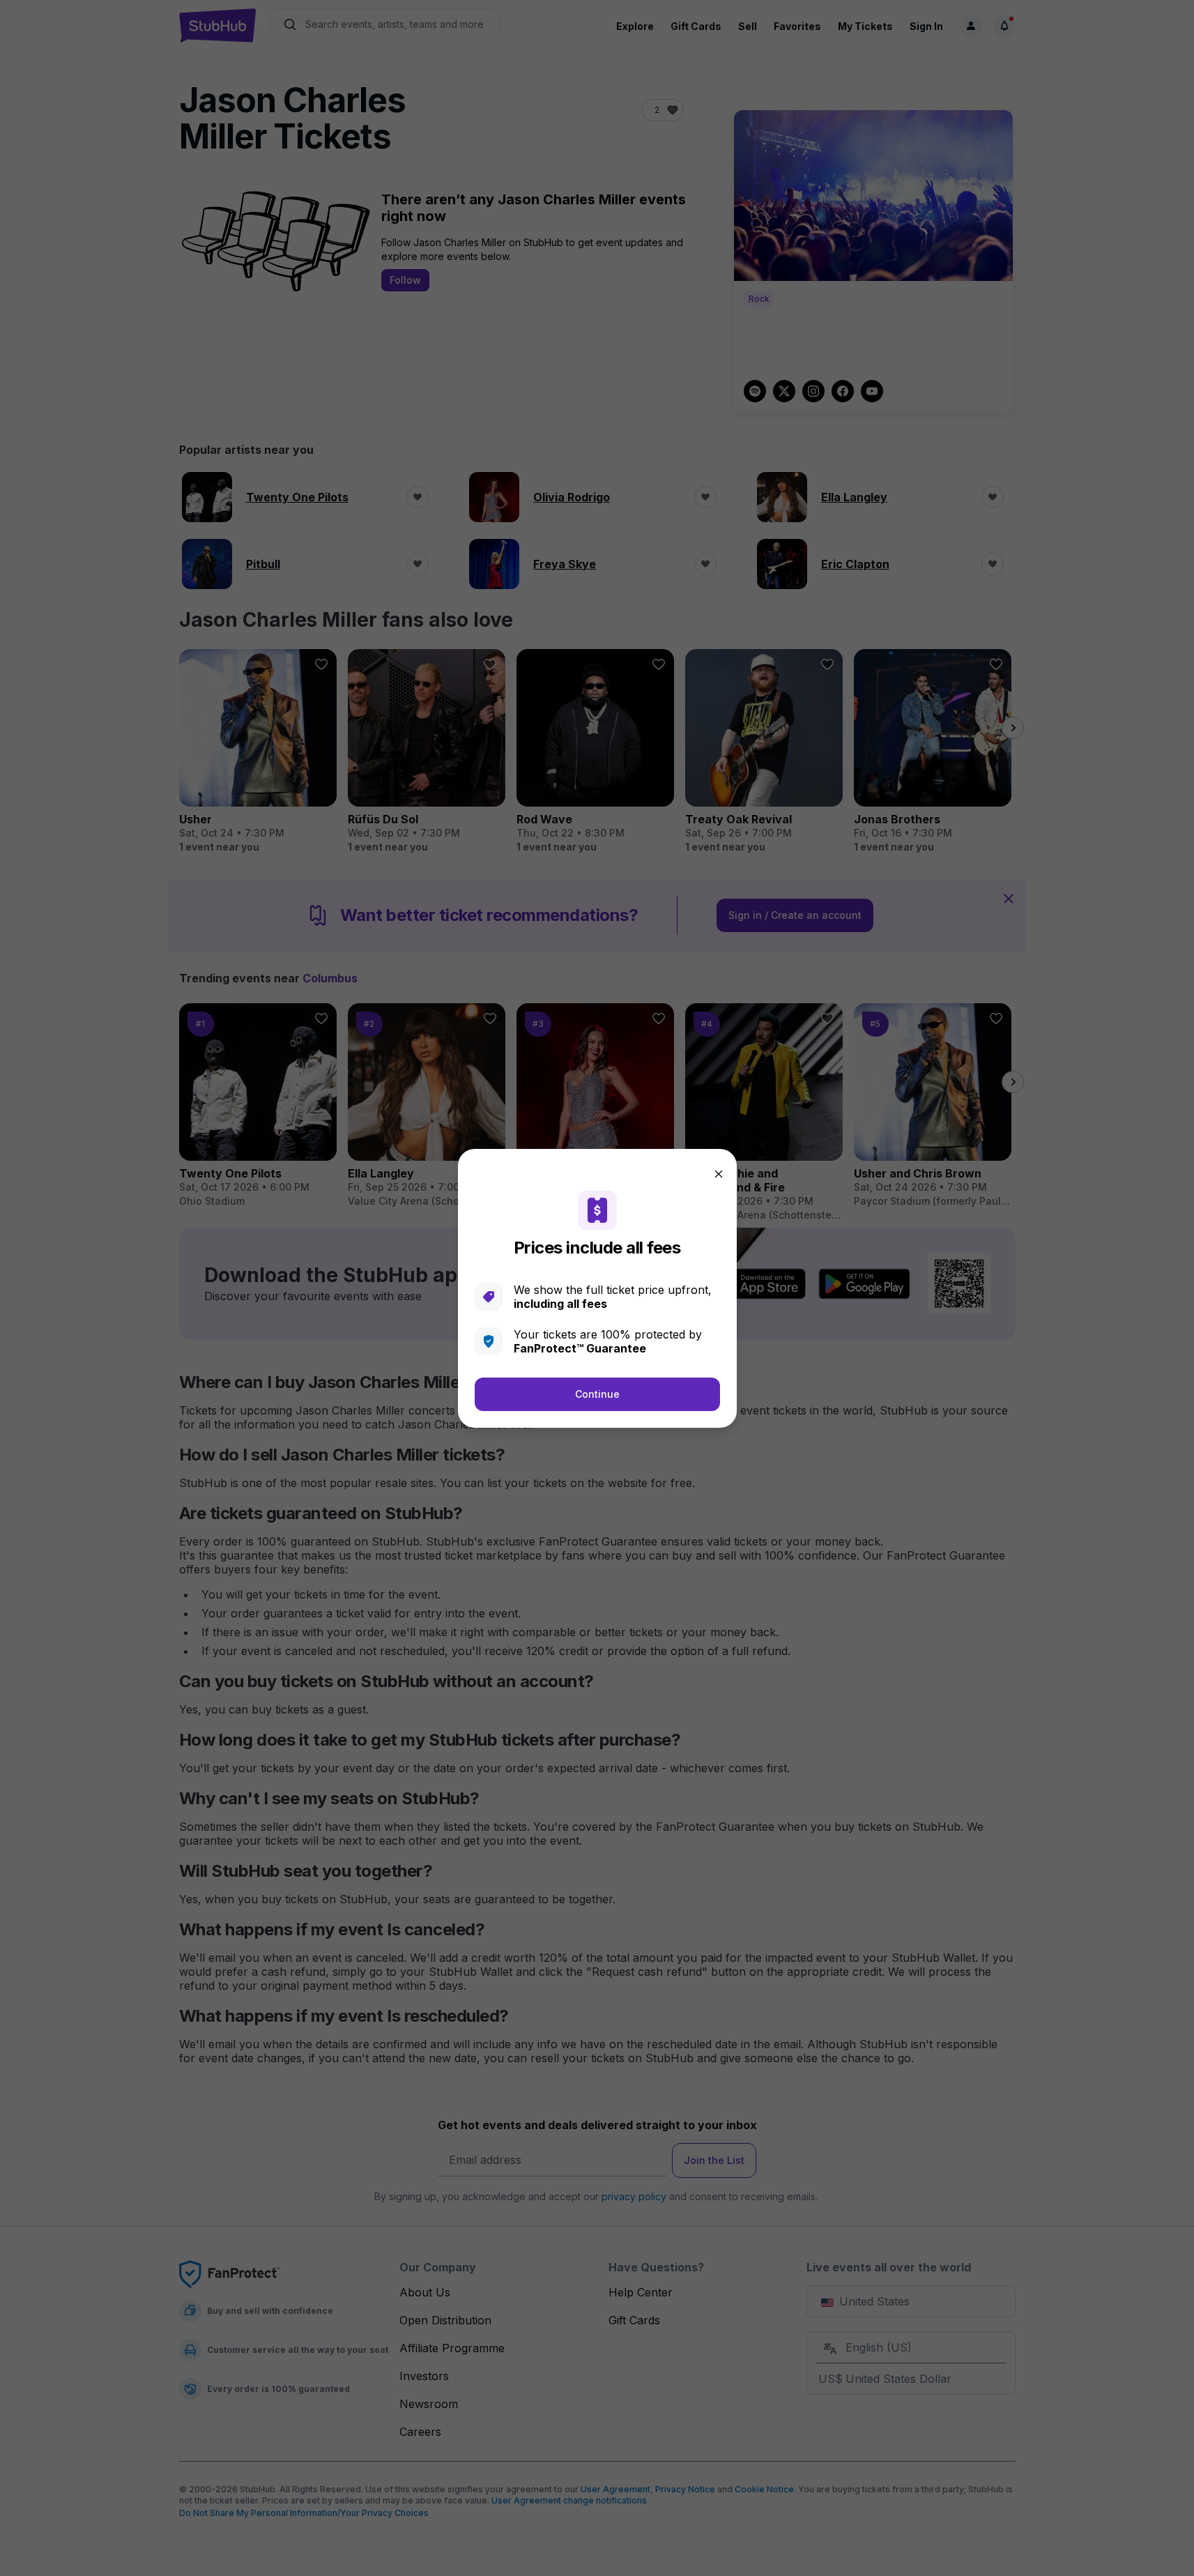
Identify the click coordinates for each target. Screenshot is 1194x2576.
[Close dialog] (719, 1174)
